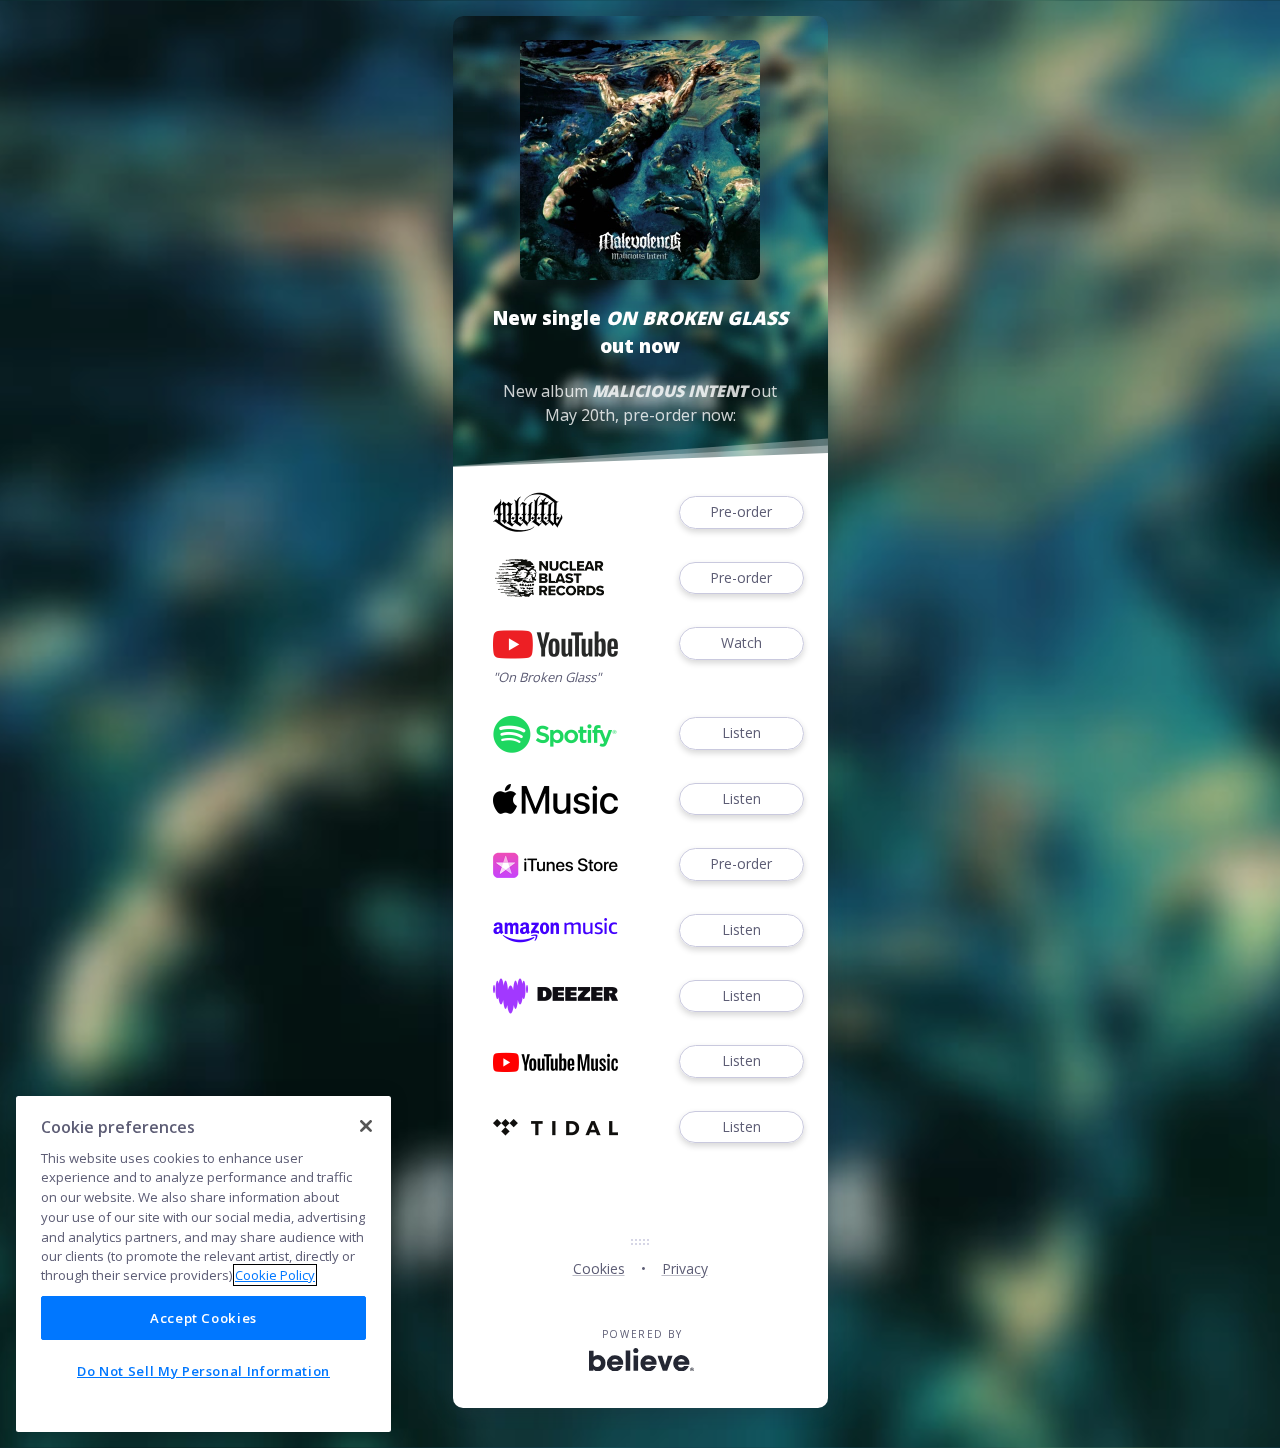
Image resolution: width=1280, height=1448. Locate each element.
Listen (741, 732)
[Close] (366, 1126)
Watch (741, 642)
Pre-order (741, 511)
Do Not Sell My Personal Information (203, 1371)
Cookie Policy (275, 1275)
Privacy (685, 1268)
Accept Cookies (203, 1318)
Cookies (599, 1268)
